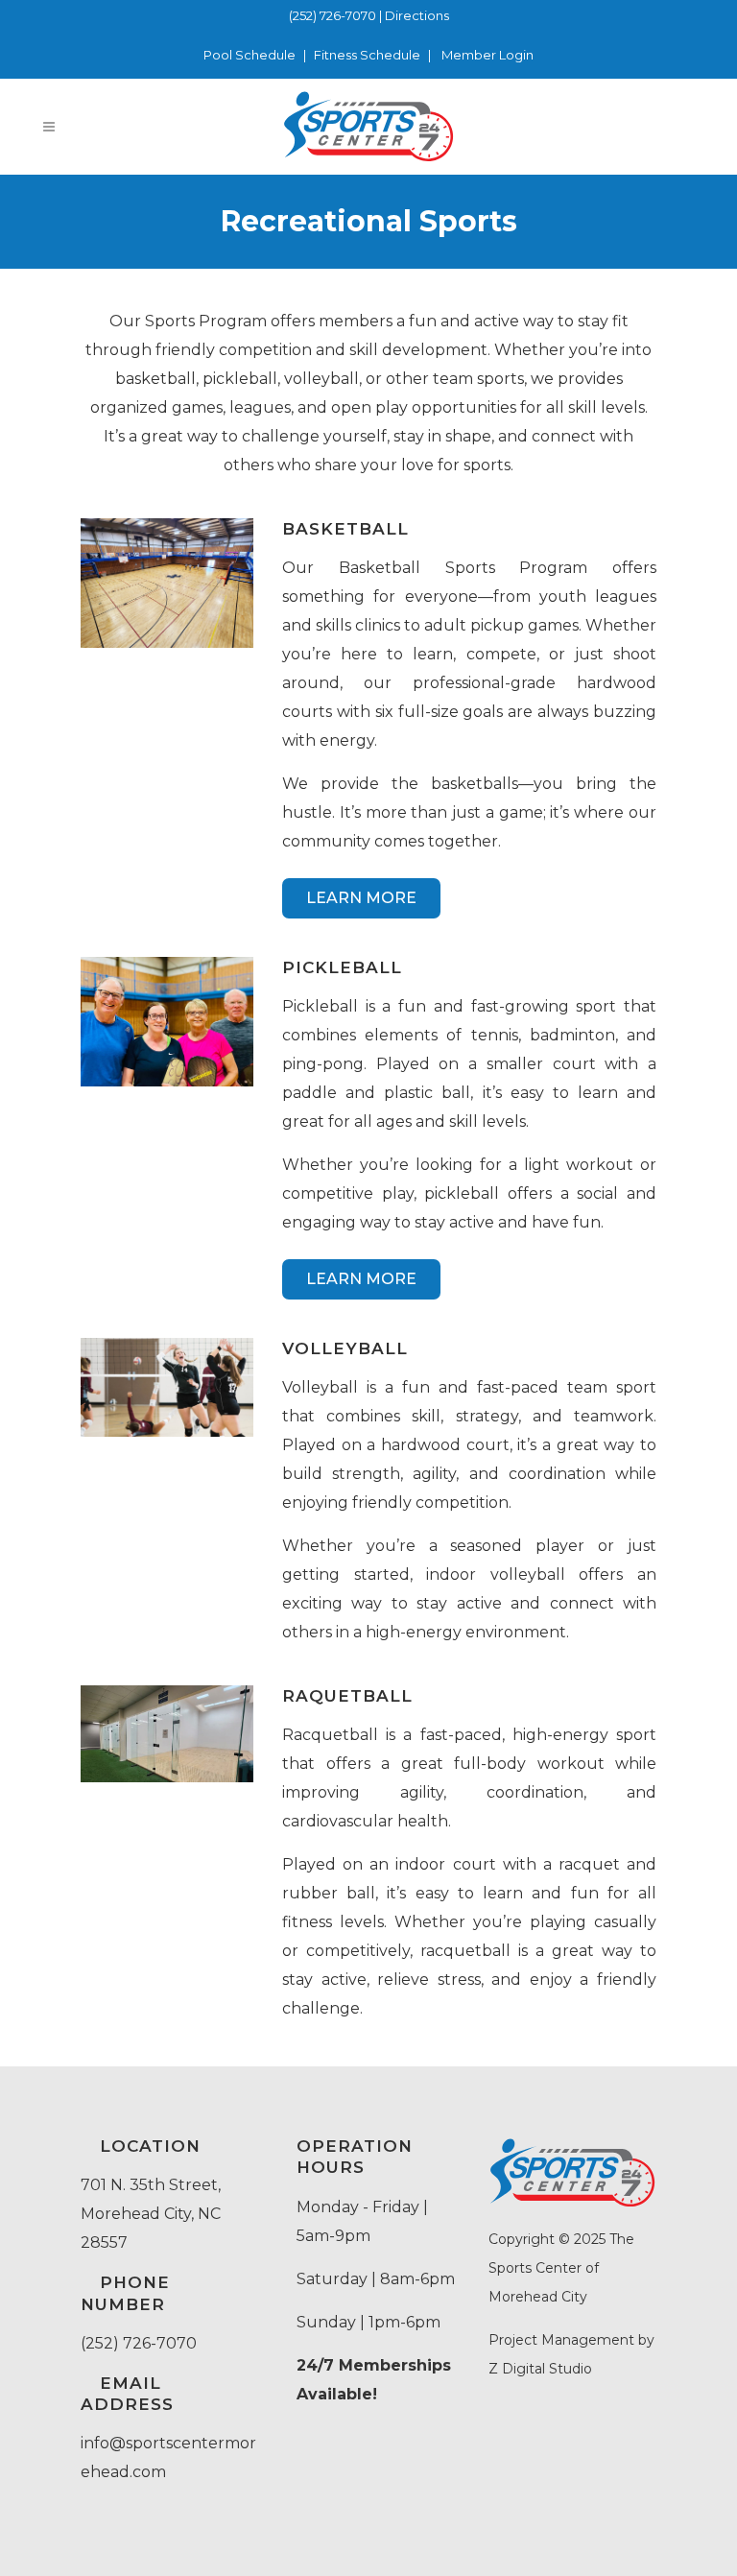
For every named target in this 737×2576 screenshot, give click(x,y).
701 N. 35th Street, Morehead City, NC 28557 (151, 2214)
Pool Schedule (250, 55)
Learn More (361, 898)
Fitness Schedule (367, 55)
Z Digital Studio (540, 2369)
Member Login (487, 55)
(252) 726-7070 (333, 15)
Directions (417, 15)
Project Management (561, 2340)
